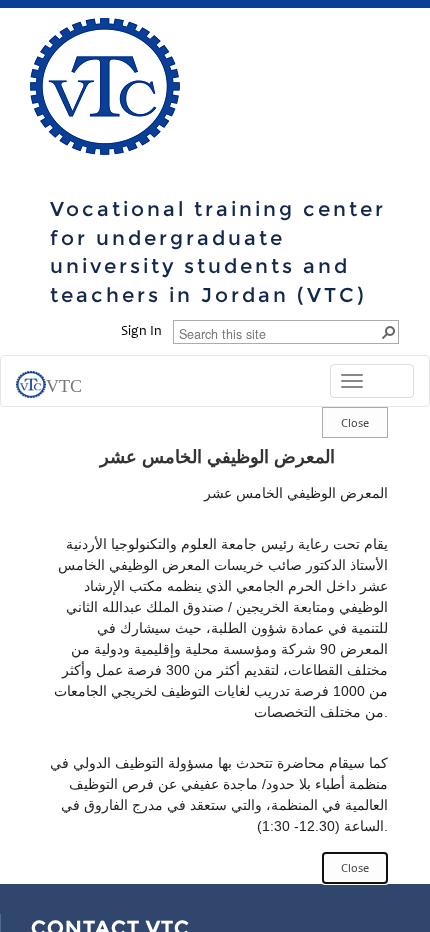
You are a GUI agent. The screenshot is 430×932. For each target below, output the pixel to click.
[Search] (388, 331)
